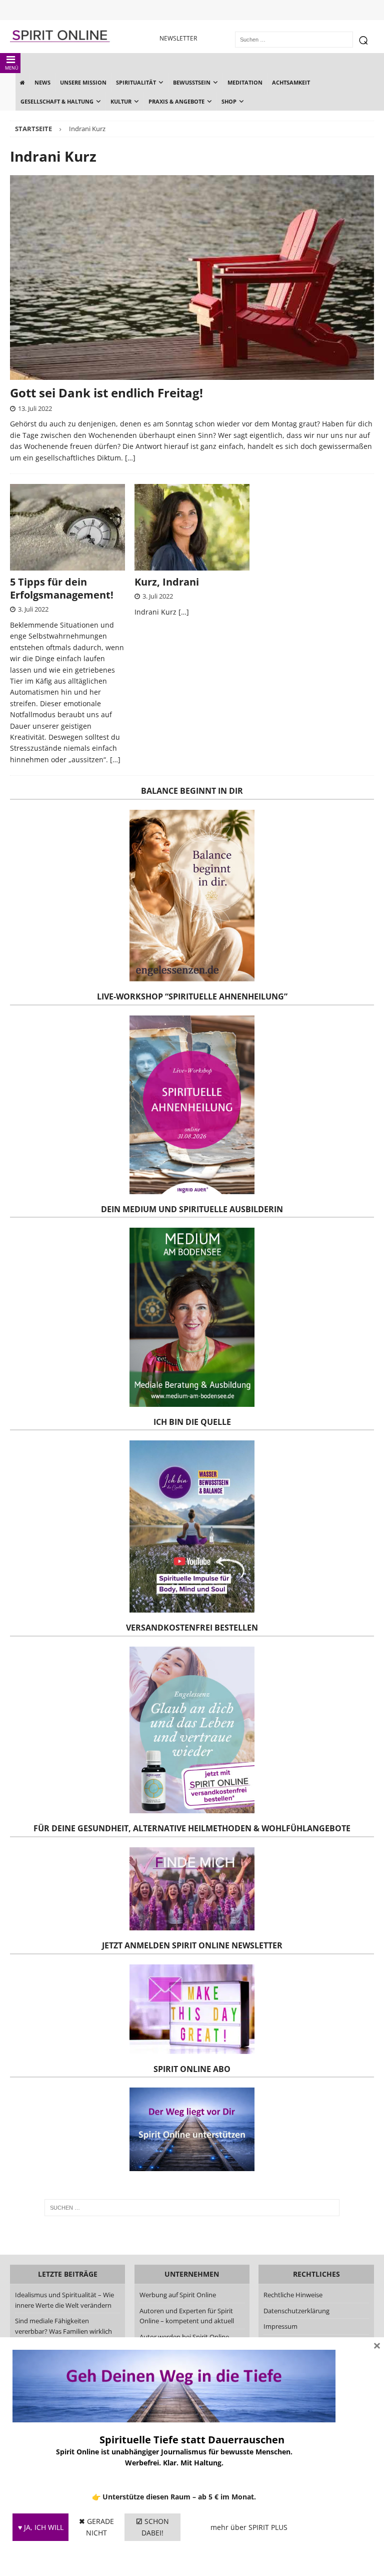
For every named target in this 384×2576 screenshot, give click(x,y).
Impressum (280, 2326)
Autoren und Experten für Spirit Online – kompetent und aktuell (187, 2316)
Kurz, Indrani (167, 582)
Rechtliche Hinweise (293, 2295)
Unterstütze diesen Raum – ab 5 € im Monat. (179, 2497)
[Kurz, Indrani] (192, 527)
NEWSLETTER (178, 38)
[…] (130, 458)
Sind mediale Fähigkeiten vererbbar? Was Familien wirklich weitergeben (63, 2331)
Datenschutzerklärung (296, 2311)
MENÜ (12, 68)
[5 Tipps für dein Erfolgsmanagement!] (67, 527)
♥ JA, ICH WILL (41, 2527)
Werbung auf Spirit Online (178, 2295)
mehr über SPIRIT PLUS (249, 2527)
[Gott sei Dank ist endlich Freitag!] (192, 278)
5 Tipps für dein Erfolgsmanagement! (62, 588)
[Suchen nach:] (192, 2208)
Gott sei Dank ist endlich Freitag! (106, 393)
